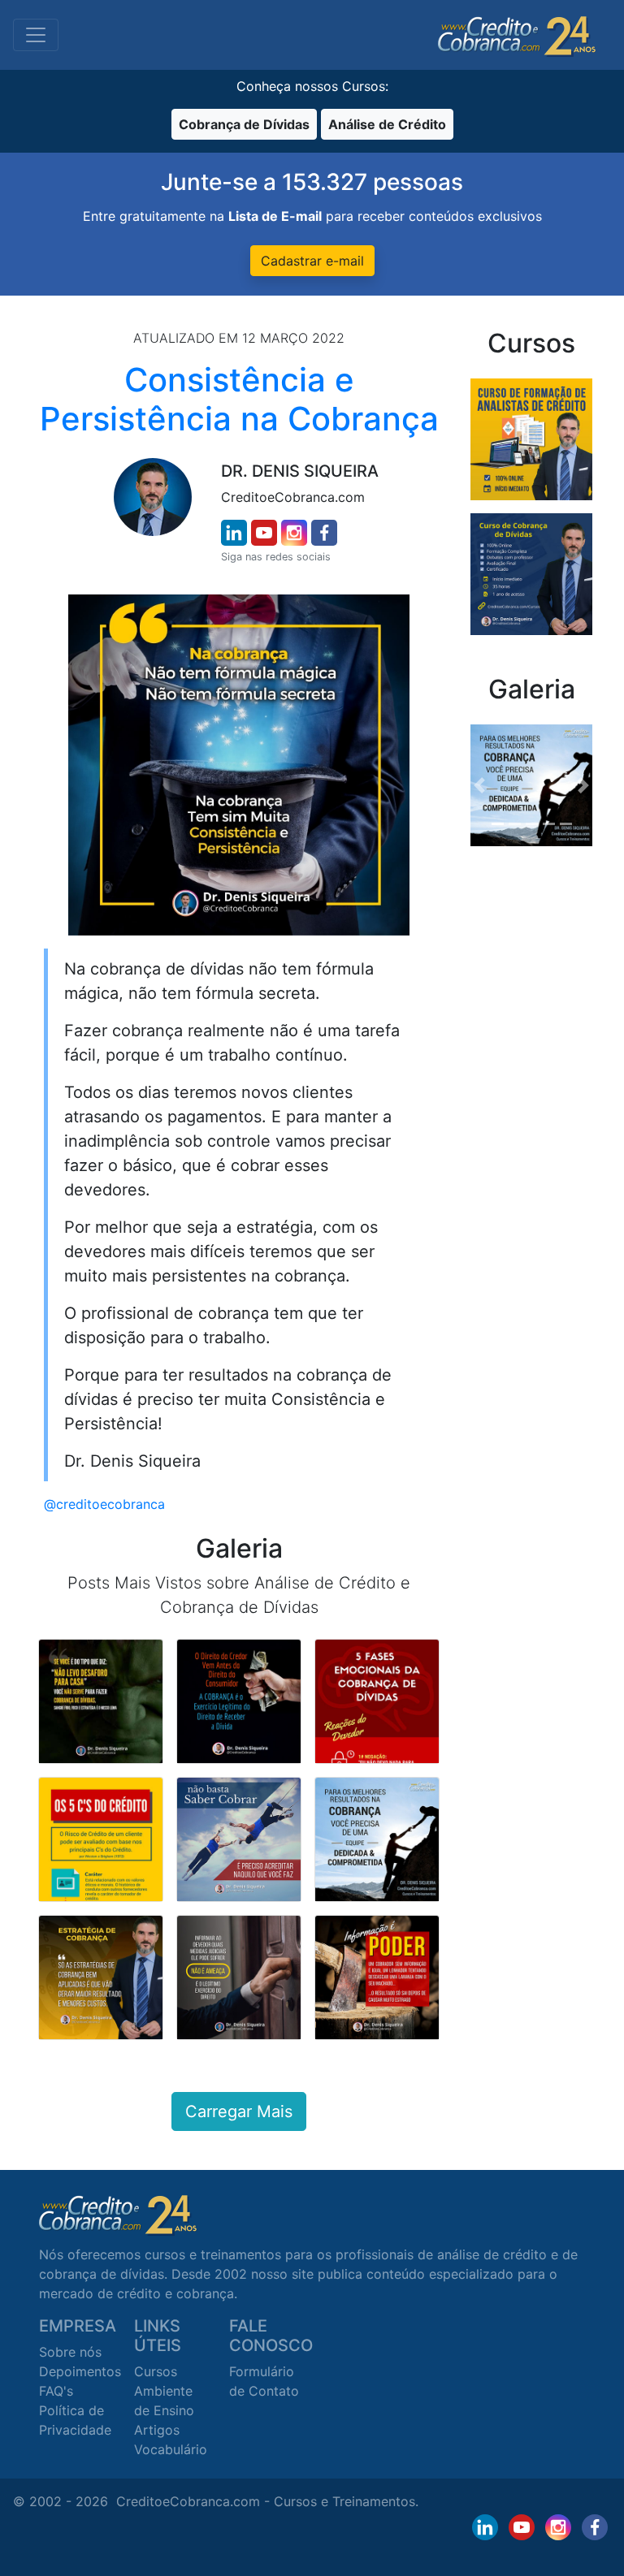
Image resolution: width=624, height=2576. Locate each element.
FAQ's (56, 2391)
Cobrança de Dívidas (244, 124)
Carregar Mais (239, 2111)
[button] (480, 785)
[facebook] (324, 533)
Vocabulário (171, 2449)
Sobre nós (70, 2352)
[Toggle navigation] (36, 35)
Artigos (157, 2430)
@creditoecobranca (104, 1504)
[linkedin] (234, 533)
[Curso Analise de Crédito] (531, 438)
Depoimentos (80, 2371)
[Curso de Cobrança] (531, 573)
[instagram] (294, 533)
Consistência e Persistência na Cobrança (239, 399)
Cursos (156, 2371)
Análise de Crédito (387, 124)
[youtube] (264, 533)
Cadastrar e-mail (312, 261)
